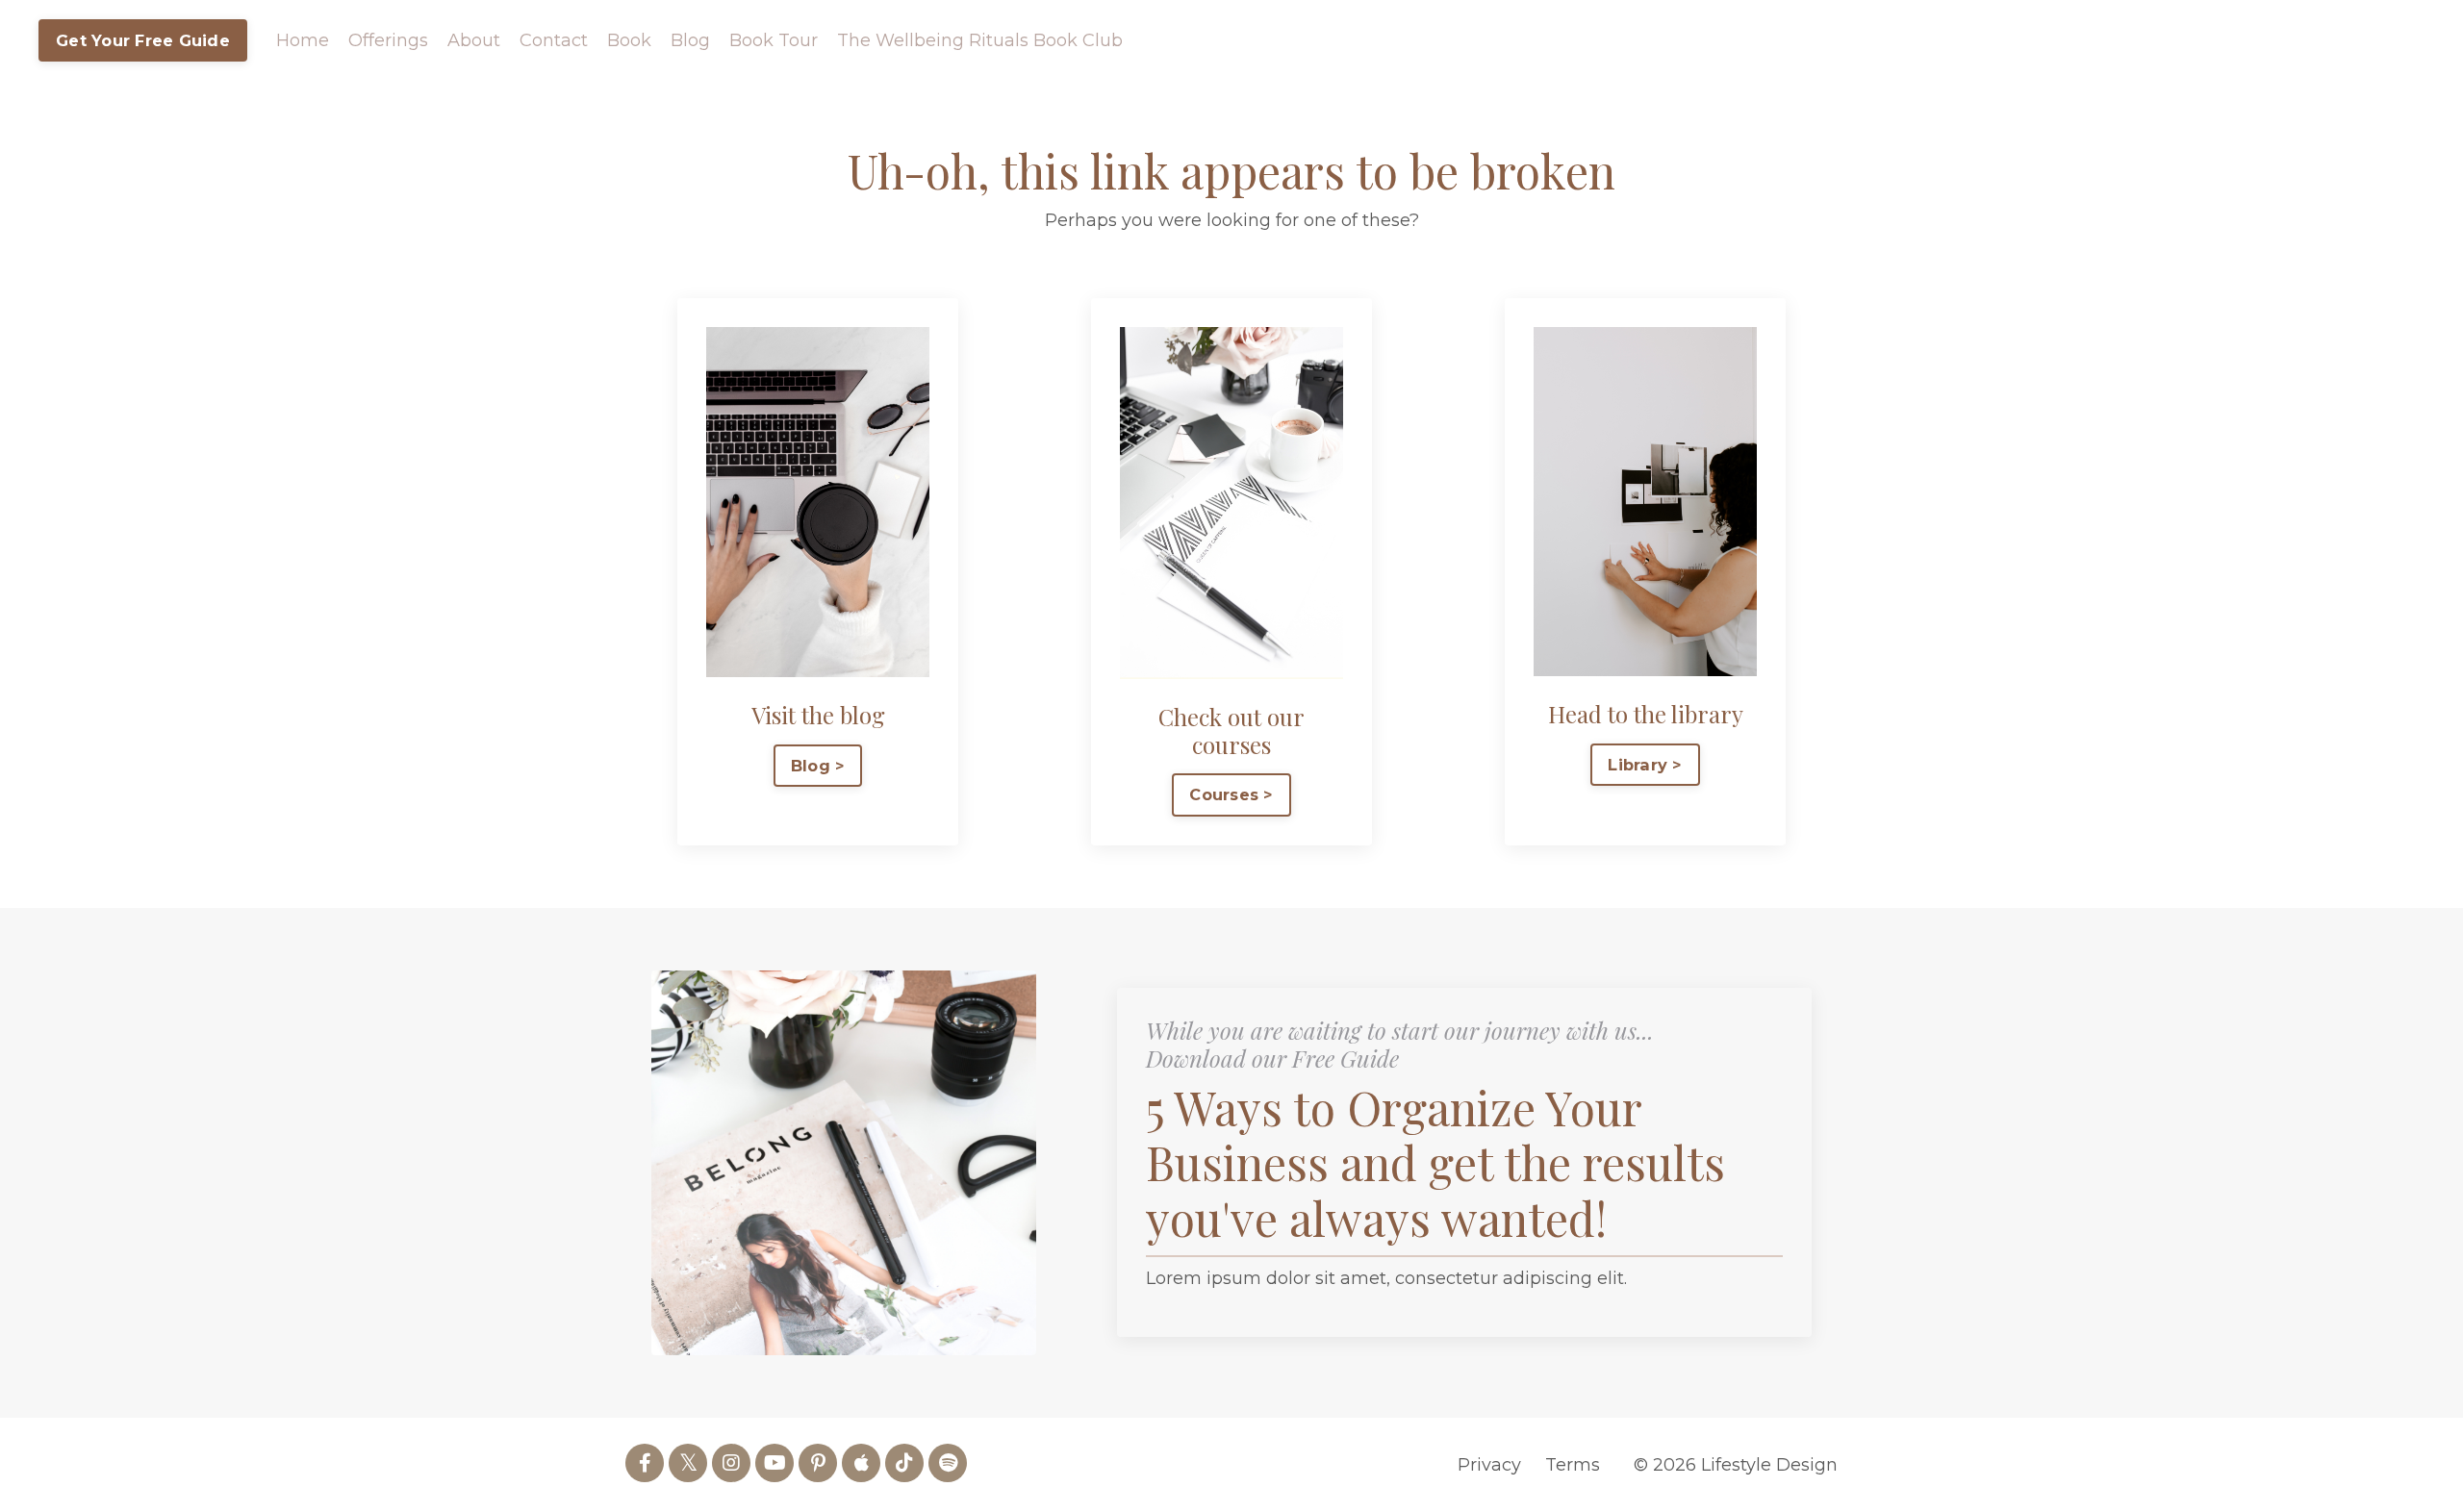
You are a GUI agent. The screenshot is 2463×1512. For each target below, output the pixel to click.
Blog (690, 40)
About (474, 40)
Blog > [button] (818, 766)
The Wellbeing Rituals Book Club (980, 40)
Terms (1573, 1465)
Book (629, 40)
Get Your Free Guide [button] (143, 40)
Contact (554, 40)
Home (303, 40)
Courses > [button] (1231, 794)
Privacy (1489, 1465)
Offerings (388, 40)
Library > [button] (1645, 765)
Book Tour (774, 40)
